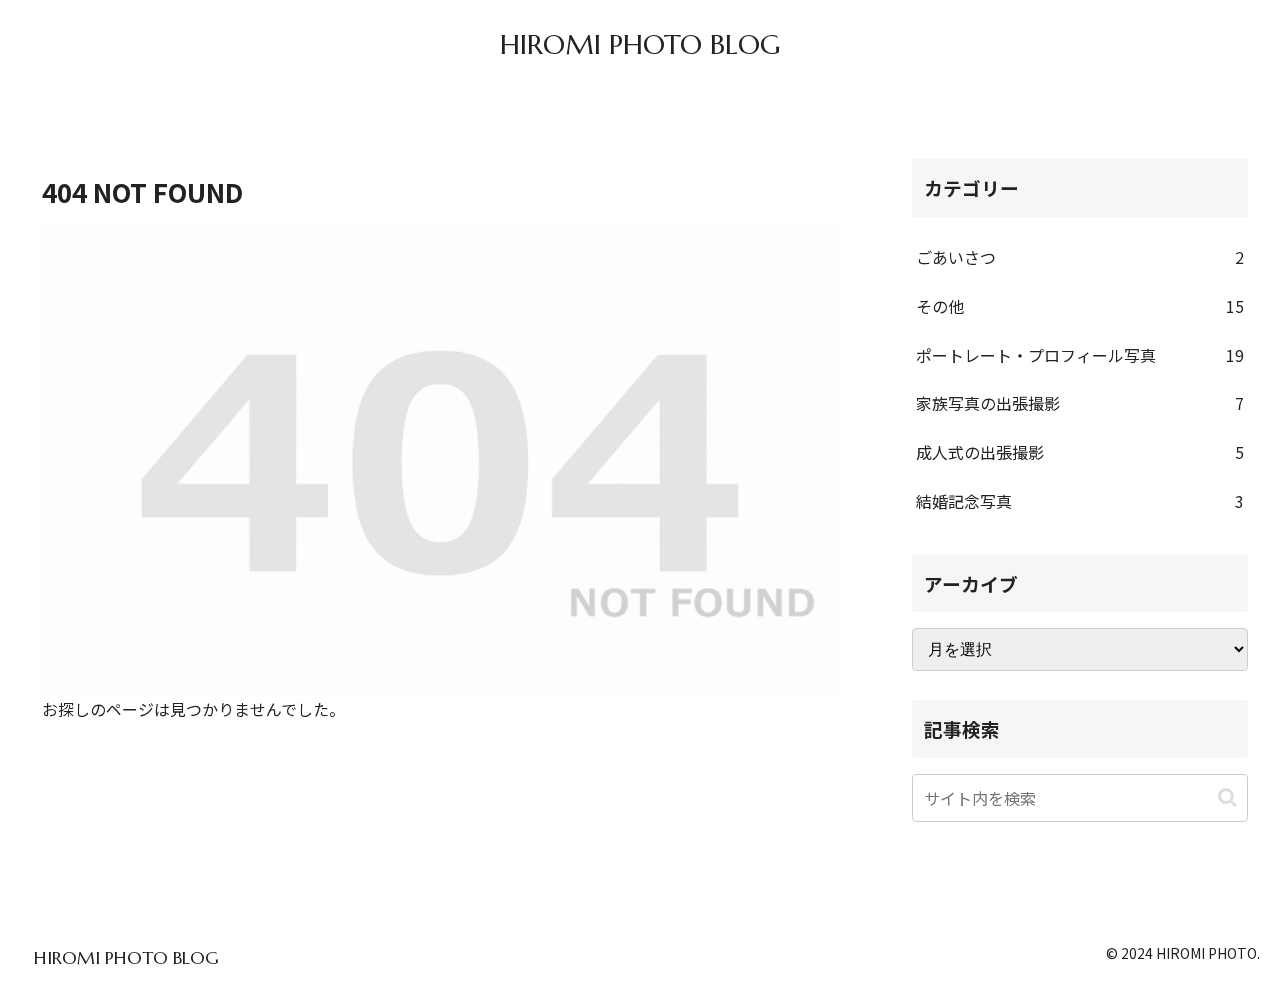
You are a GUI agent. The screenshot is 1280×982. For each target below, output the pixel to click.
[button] (1227, 797)
